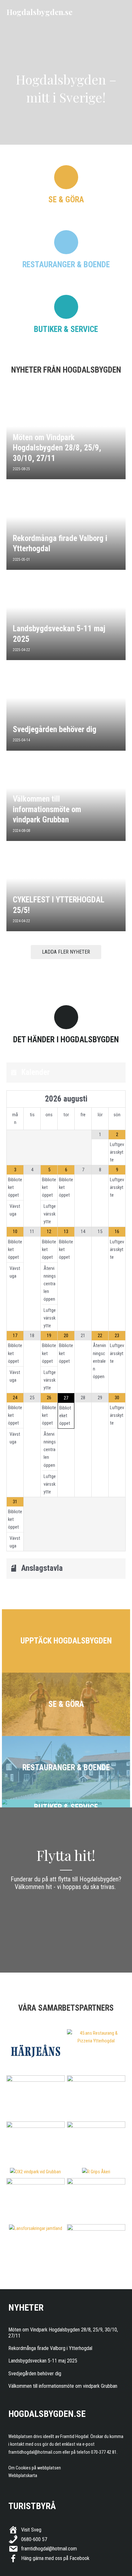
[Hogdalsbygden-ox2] (36, 2172)
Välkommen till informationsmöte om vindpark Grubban (63, 2386)
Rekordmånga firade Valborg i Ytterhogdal (50, 2348)
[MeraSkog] (96, 2097)
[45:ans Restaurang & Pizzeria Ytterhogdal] (96, 2037)
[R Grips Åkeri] (96, 2172)
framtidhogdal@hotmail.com (35, 2452)
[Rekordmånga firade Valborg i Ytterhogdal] (66, 526)
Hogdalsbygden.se (39, 12)
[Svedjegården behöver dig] (66, 707)
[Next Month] (117, 1099)
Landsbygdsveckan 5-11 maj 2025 (43, 2361)
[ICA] (36, 2097)
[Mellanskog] (96, 2143)
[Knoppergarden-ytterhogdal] (36, 2143)
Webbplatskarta (23, 2475)
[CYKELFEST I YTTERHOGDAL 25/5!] (66, 887)
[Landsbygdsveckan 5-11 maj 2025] (66, 616)
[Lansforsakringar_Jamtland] (36, 2228)
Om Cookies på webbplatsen (35, 2468)
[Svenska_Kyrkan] (96, 2200)
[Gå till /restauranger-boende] (66, 1768)
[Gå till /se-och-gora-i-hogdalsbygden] (66, 1704)
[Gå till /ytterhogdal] (66, 1641)
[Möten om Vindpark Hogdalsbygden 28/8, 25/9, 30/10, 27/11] (66, 435)
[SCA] (96, 2246)
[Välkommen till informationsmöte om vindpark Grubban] (66, 797)
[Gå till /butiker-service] (66, 1803)
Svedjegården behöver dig (35, 2374)
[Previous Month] (15, 1099)
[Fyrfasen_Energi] (36, 2200)
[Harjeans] (36, 2051)
